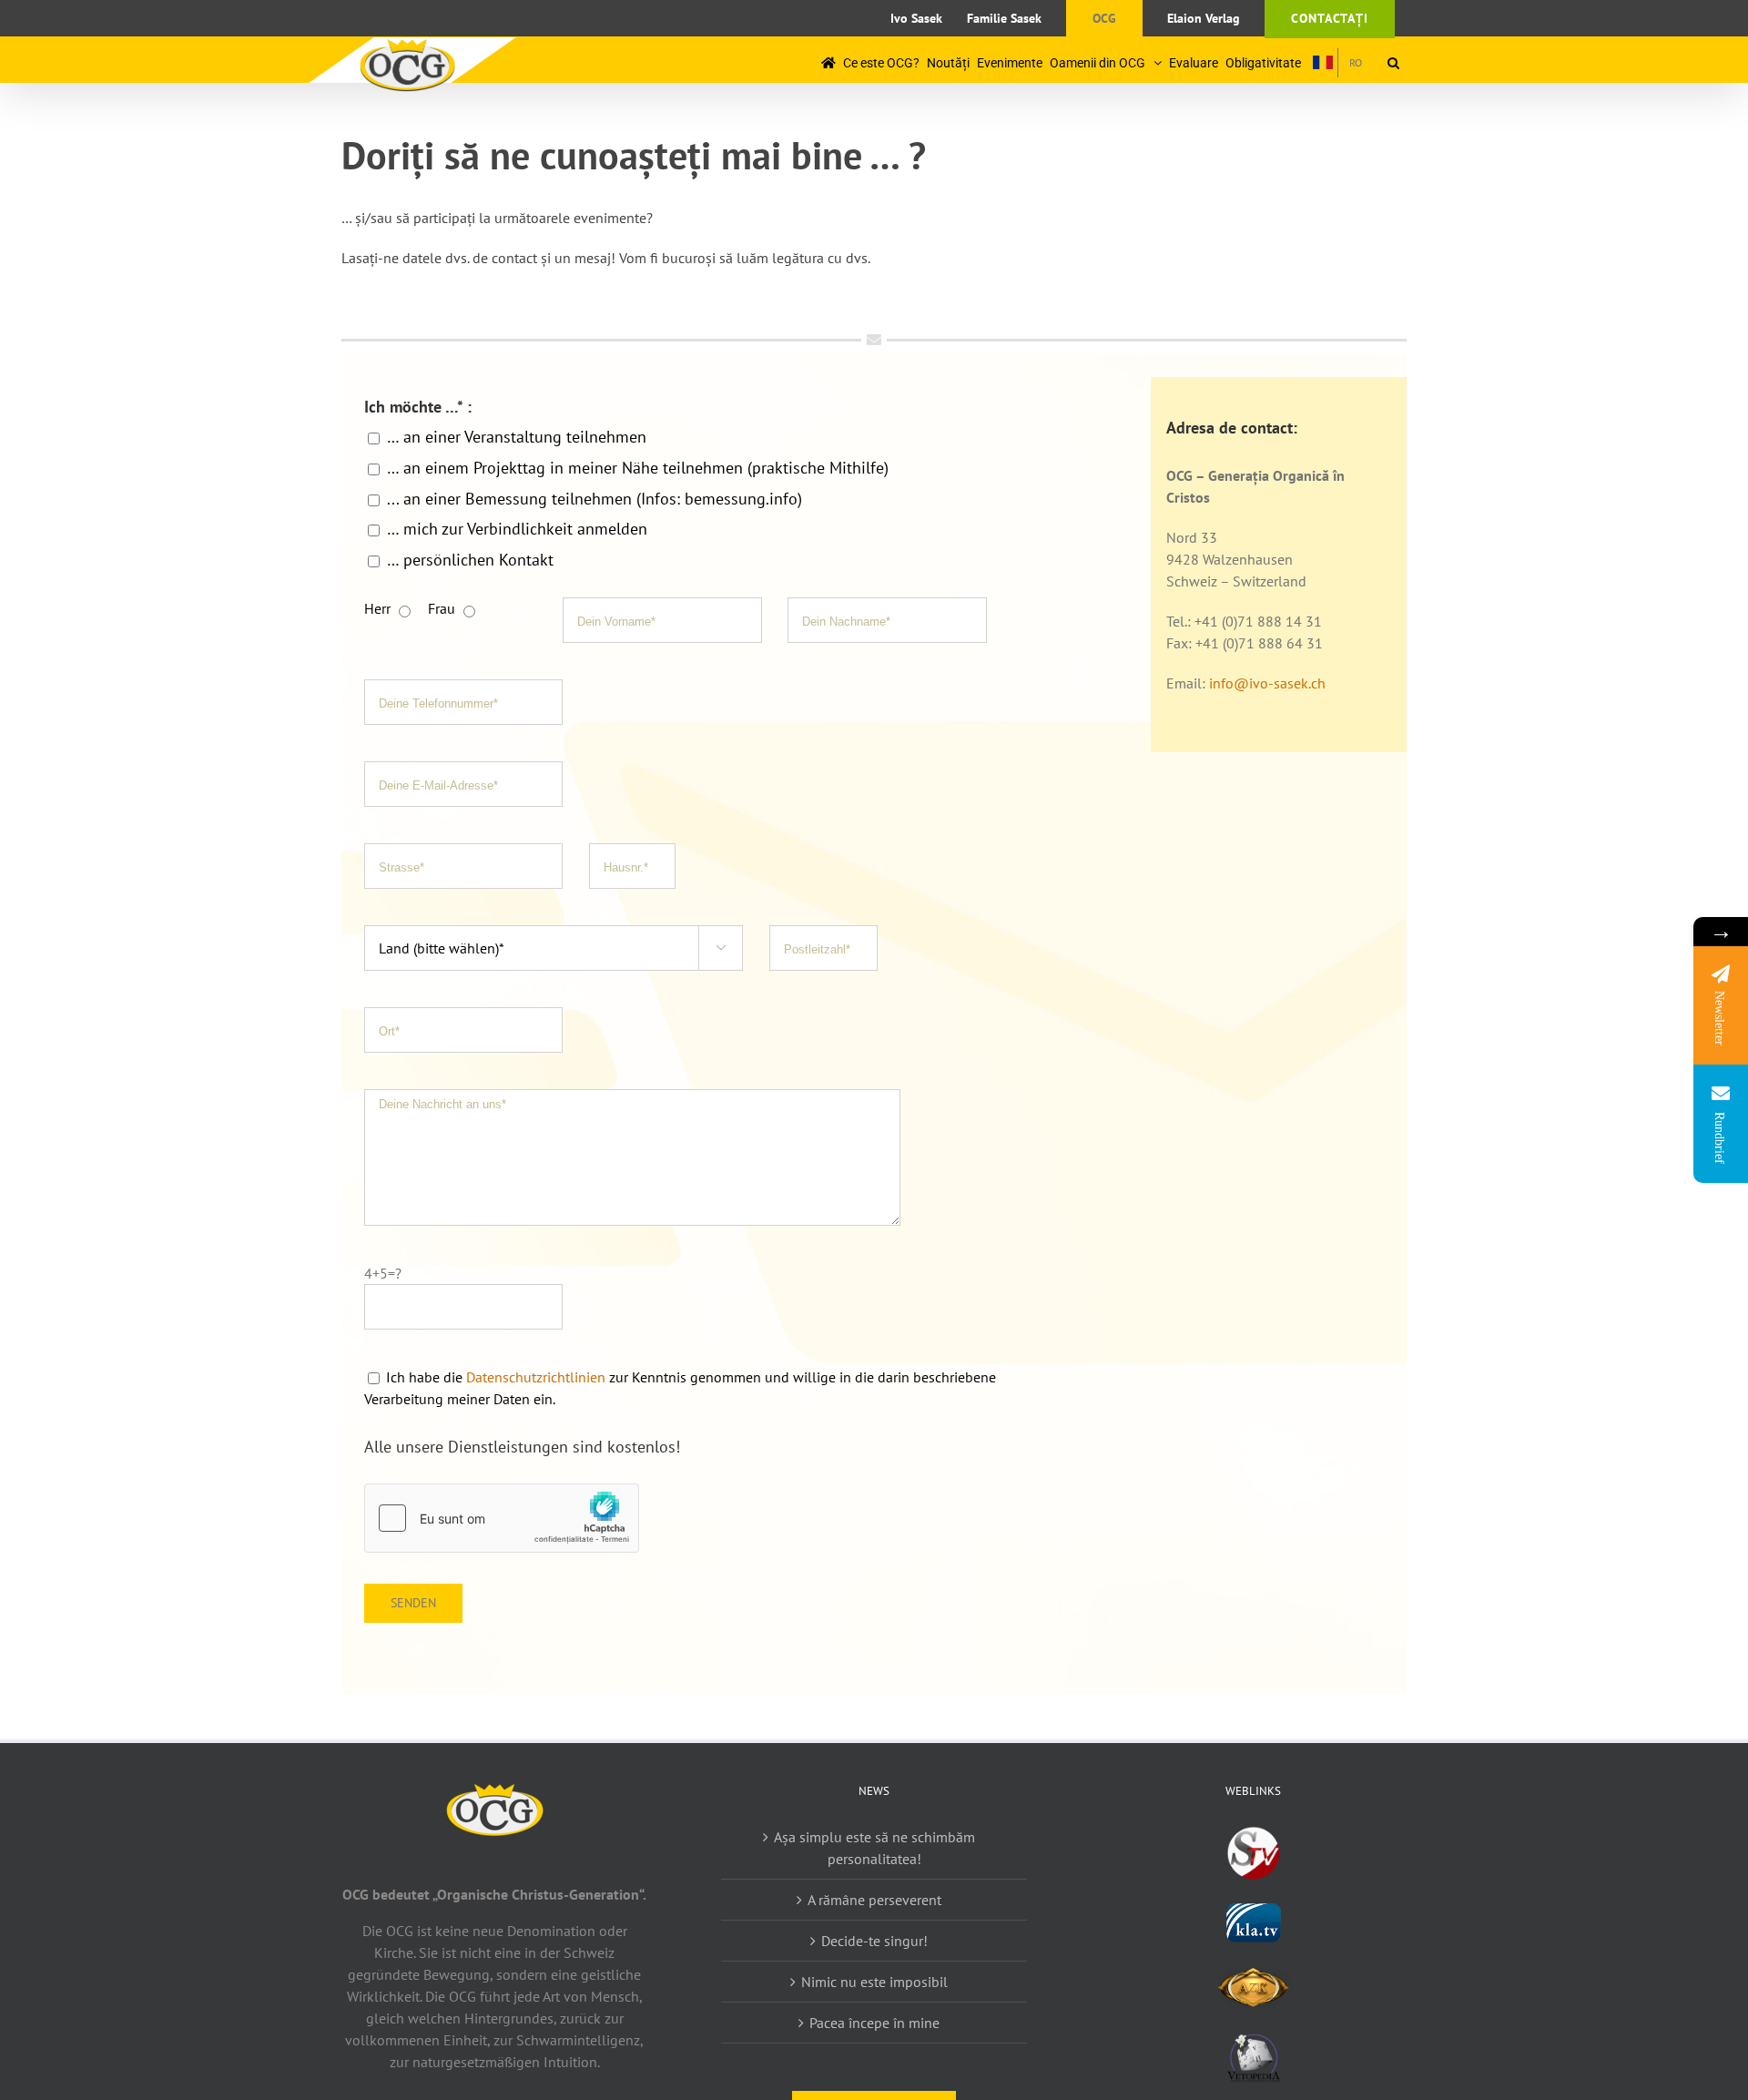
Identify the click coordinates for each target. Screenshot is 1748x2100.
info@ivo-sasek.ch (1267, 683)
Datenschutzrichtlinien (538, 1377)
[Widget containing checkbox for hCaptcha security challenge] (502, 1518)
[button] (1393, 62)
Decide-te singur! (874, 1941)
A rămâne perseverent (874, 1900)
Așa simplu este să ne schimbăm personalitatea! (874, 1848)
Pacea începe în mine (874, 2023)
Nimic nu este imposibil (874, 1982)
